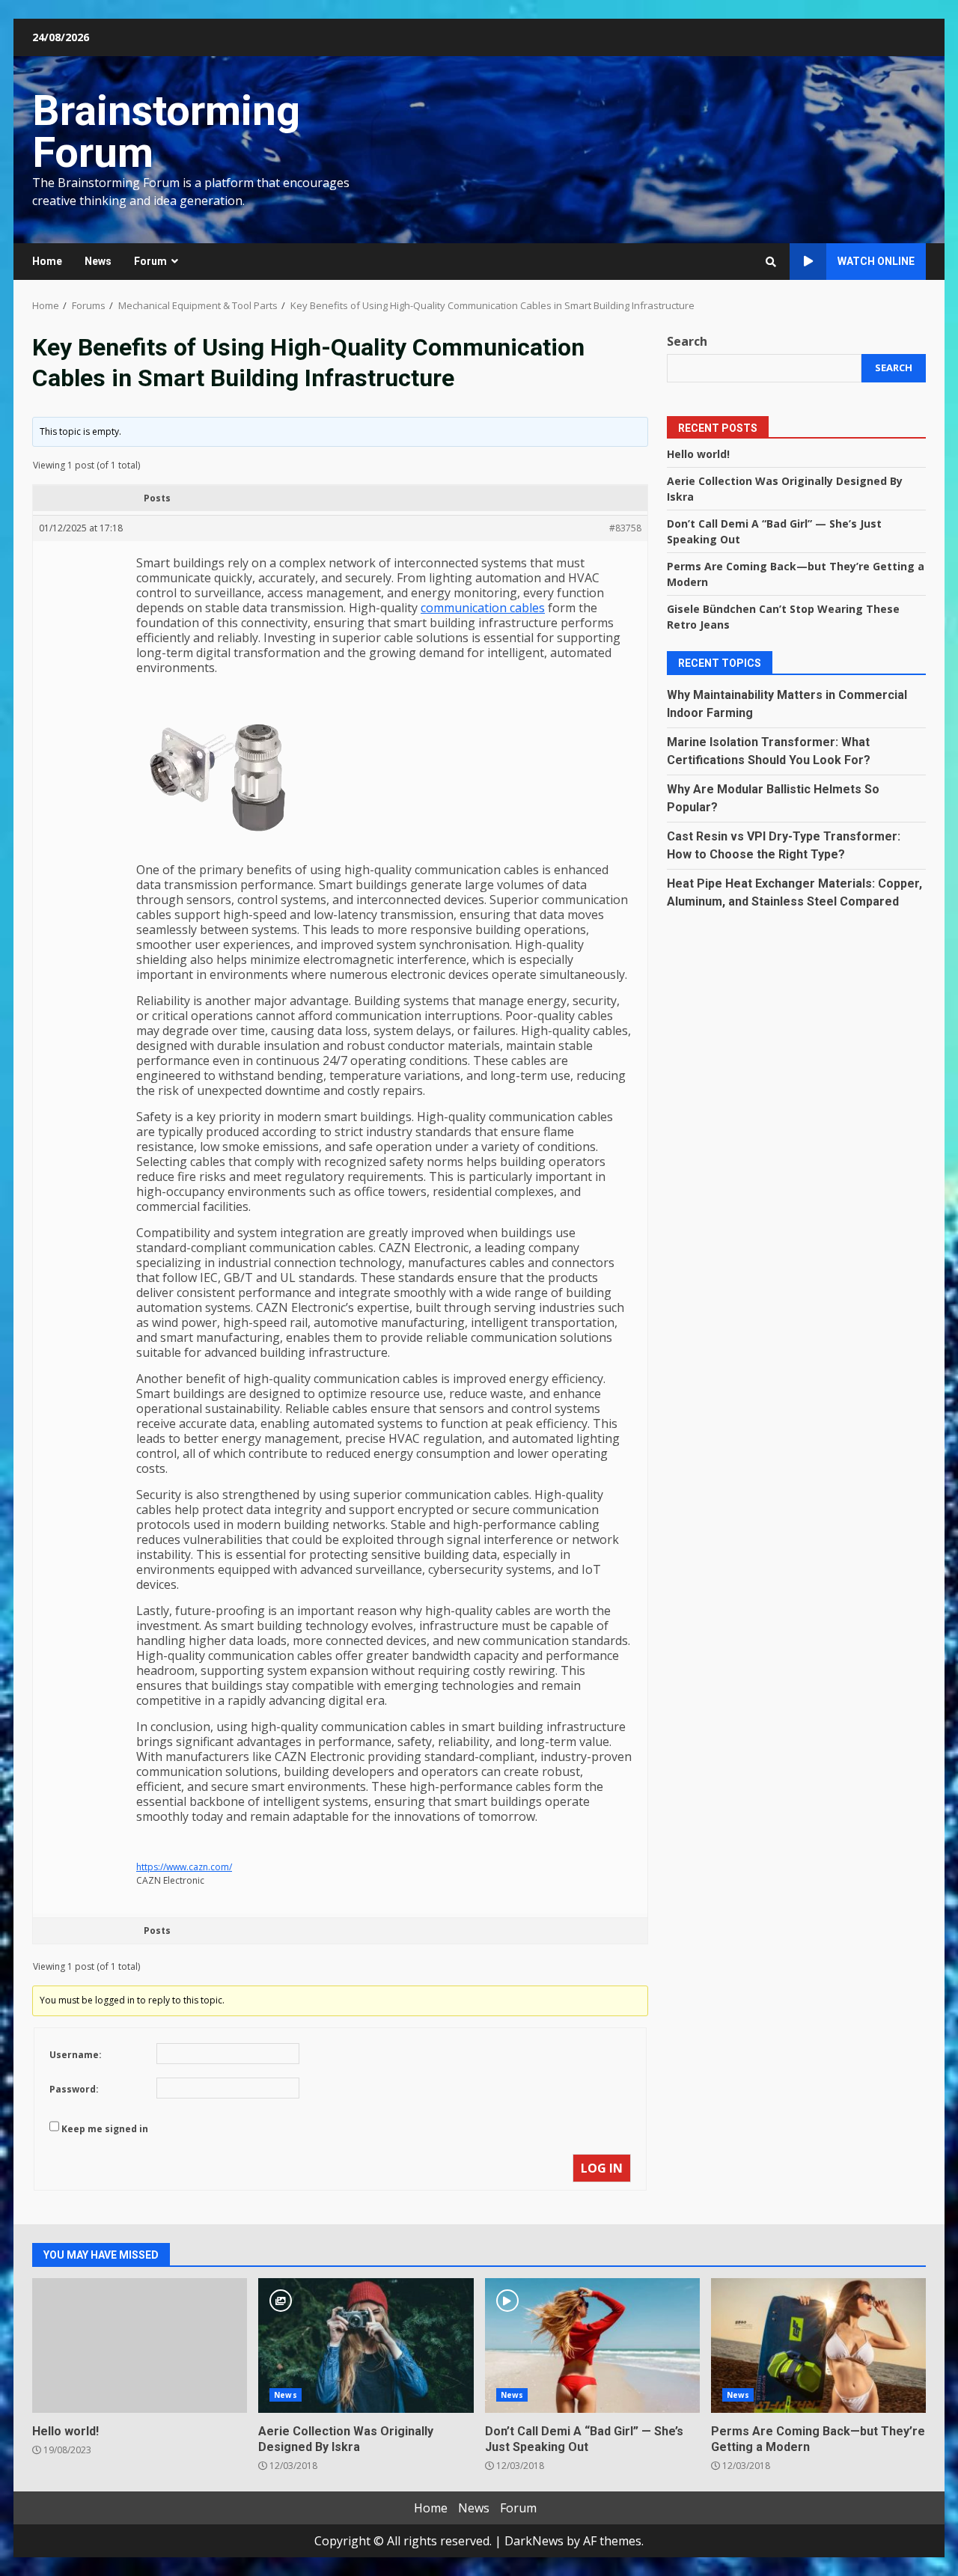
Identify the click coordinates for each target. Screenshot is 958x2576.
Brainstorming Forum (166, 132)
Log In (602, 2168)
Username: (76, 2055)
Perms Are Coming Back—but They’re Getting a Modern (818, 2345)
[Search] (771, 262)
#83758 (625, 528)
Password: (74, 2089)
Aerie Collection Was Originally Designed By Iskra (366, 2345)
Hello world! (698, 454)
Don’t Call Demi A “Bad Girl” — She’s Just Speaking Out (592, 2345)
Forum (150, 261)
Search (687, 341)
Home (47, 261)
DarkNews (534, 2541)
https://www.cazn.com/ (184, 1867)
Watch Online (876, 261)
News (98, 261)
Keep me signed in (105, 2129)
